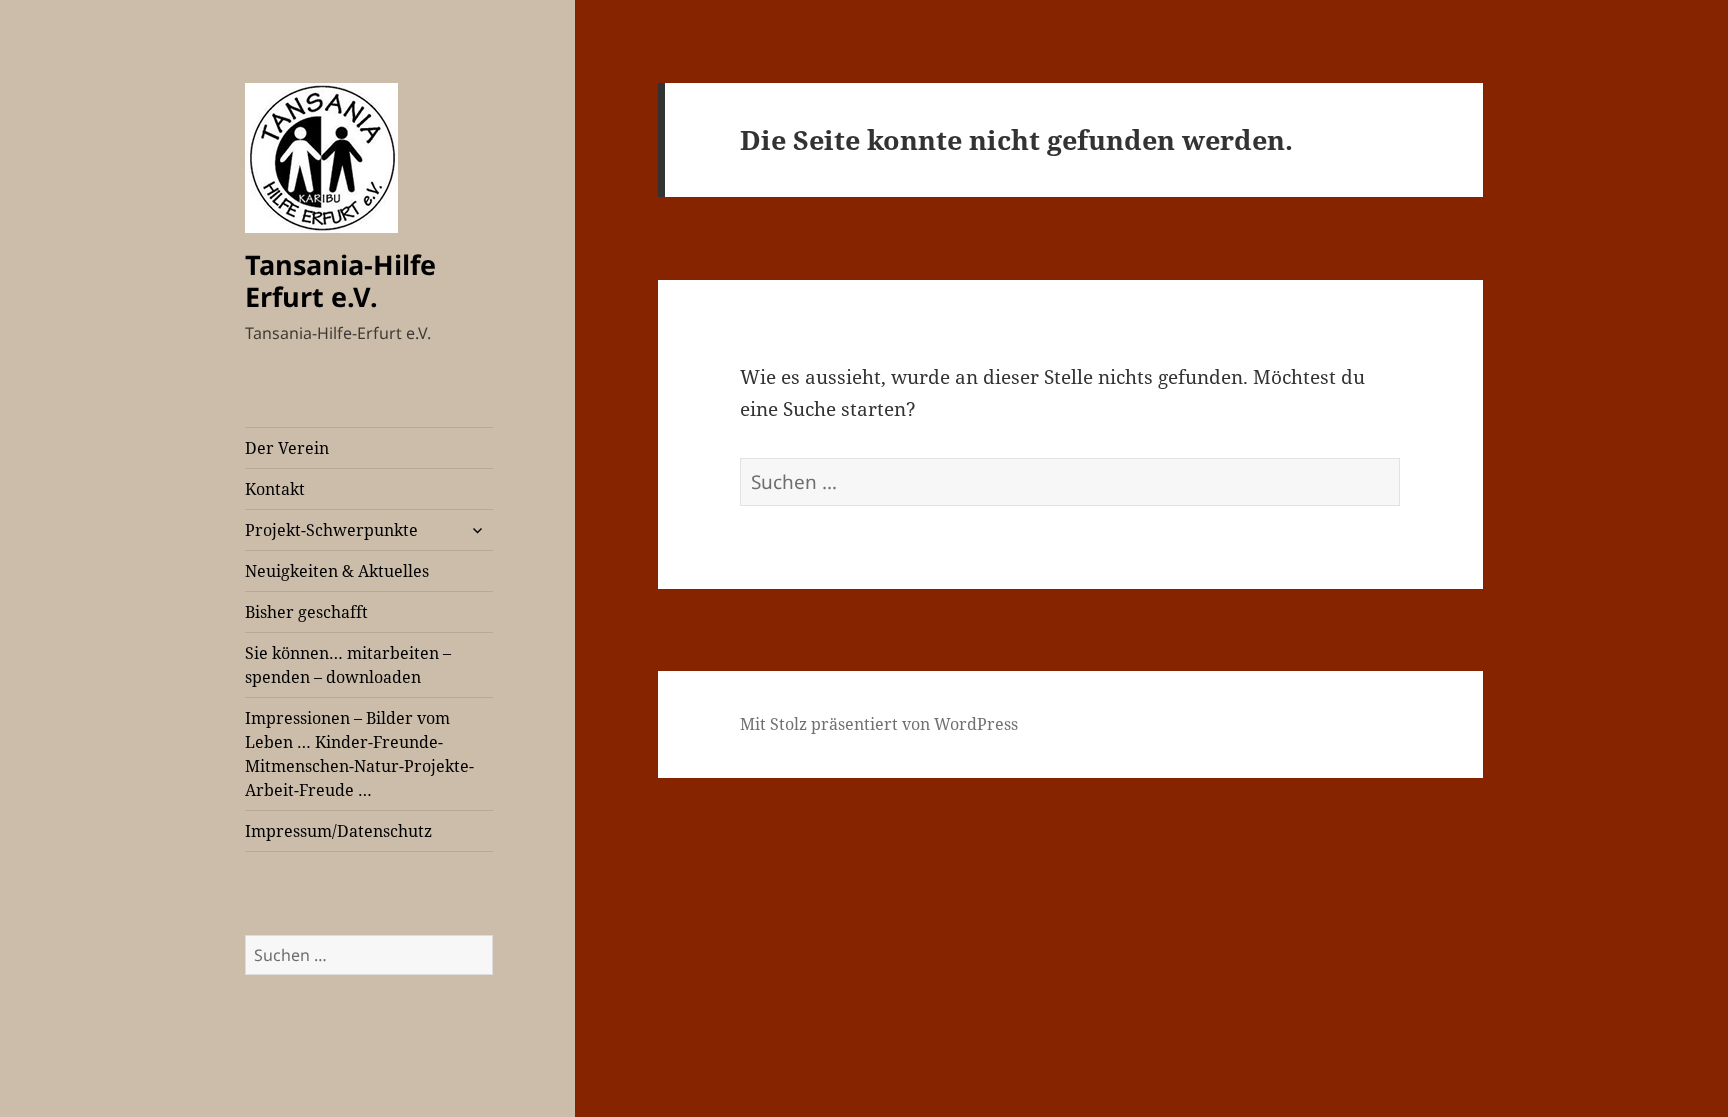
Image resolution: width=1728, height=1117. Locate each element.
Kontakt (275, 489)
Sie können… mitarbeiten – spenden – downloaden (348, 665)
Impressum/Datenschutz (338, 831)
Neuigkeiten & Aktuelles (337, 571)
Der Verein (287, 448)
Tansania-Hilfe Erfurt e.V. (340, 280)
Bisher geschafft (306, 612)
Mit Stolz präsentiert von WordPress (879, 724)
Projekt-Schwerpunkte (331, 530)
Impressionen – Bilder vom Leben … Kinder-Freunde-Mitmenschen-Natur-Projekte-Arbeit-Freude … (359, 754)
